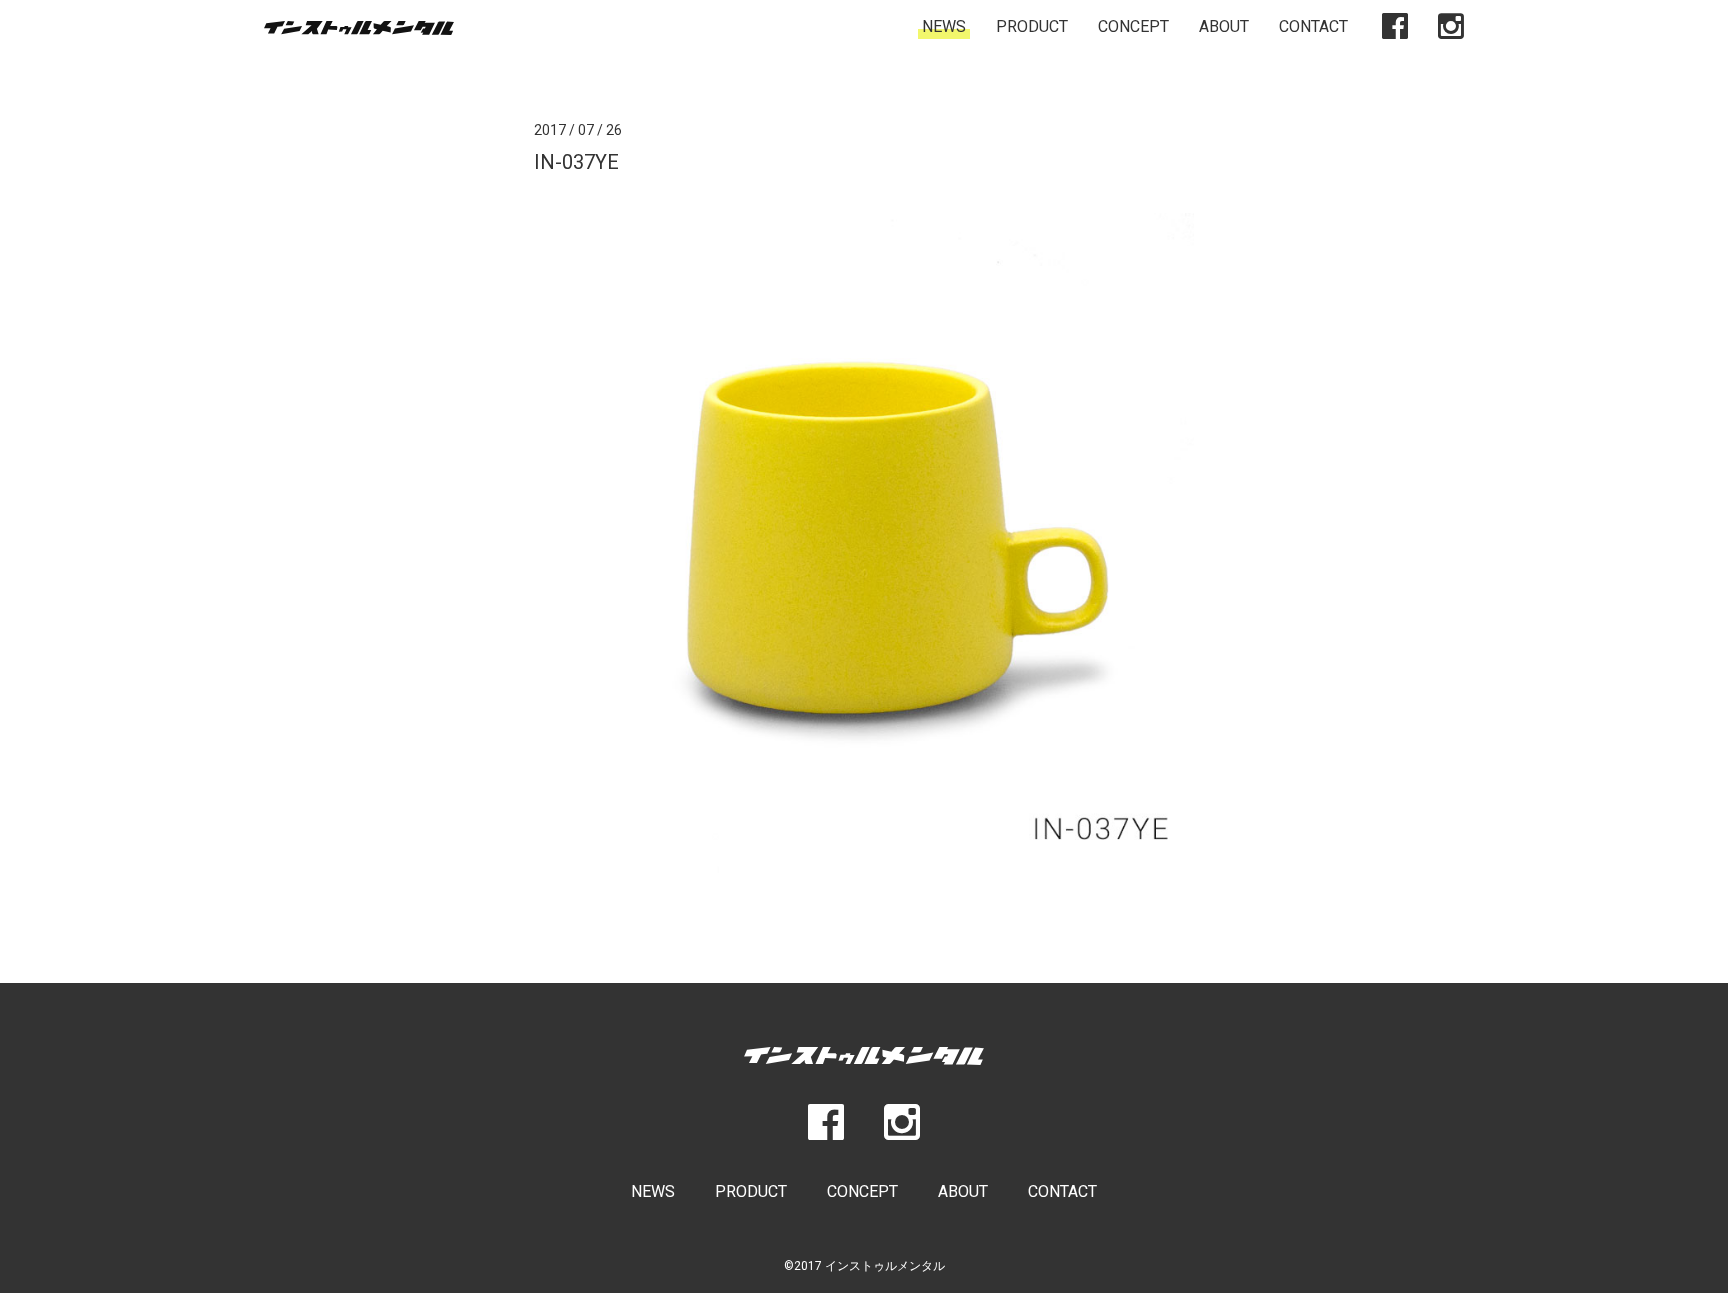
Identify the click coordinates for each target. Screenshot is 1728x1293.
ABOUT (1224, 26)
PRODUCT (1032, 26)
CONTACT (1313, 26)
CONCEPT (1133, 26)
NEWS (944, 26)
